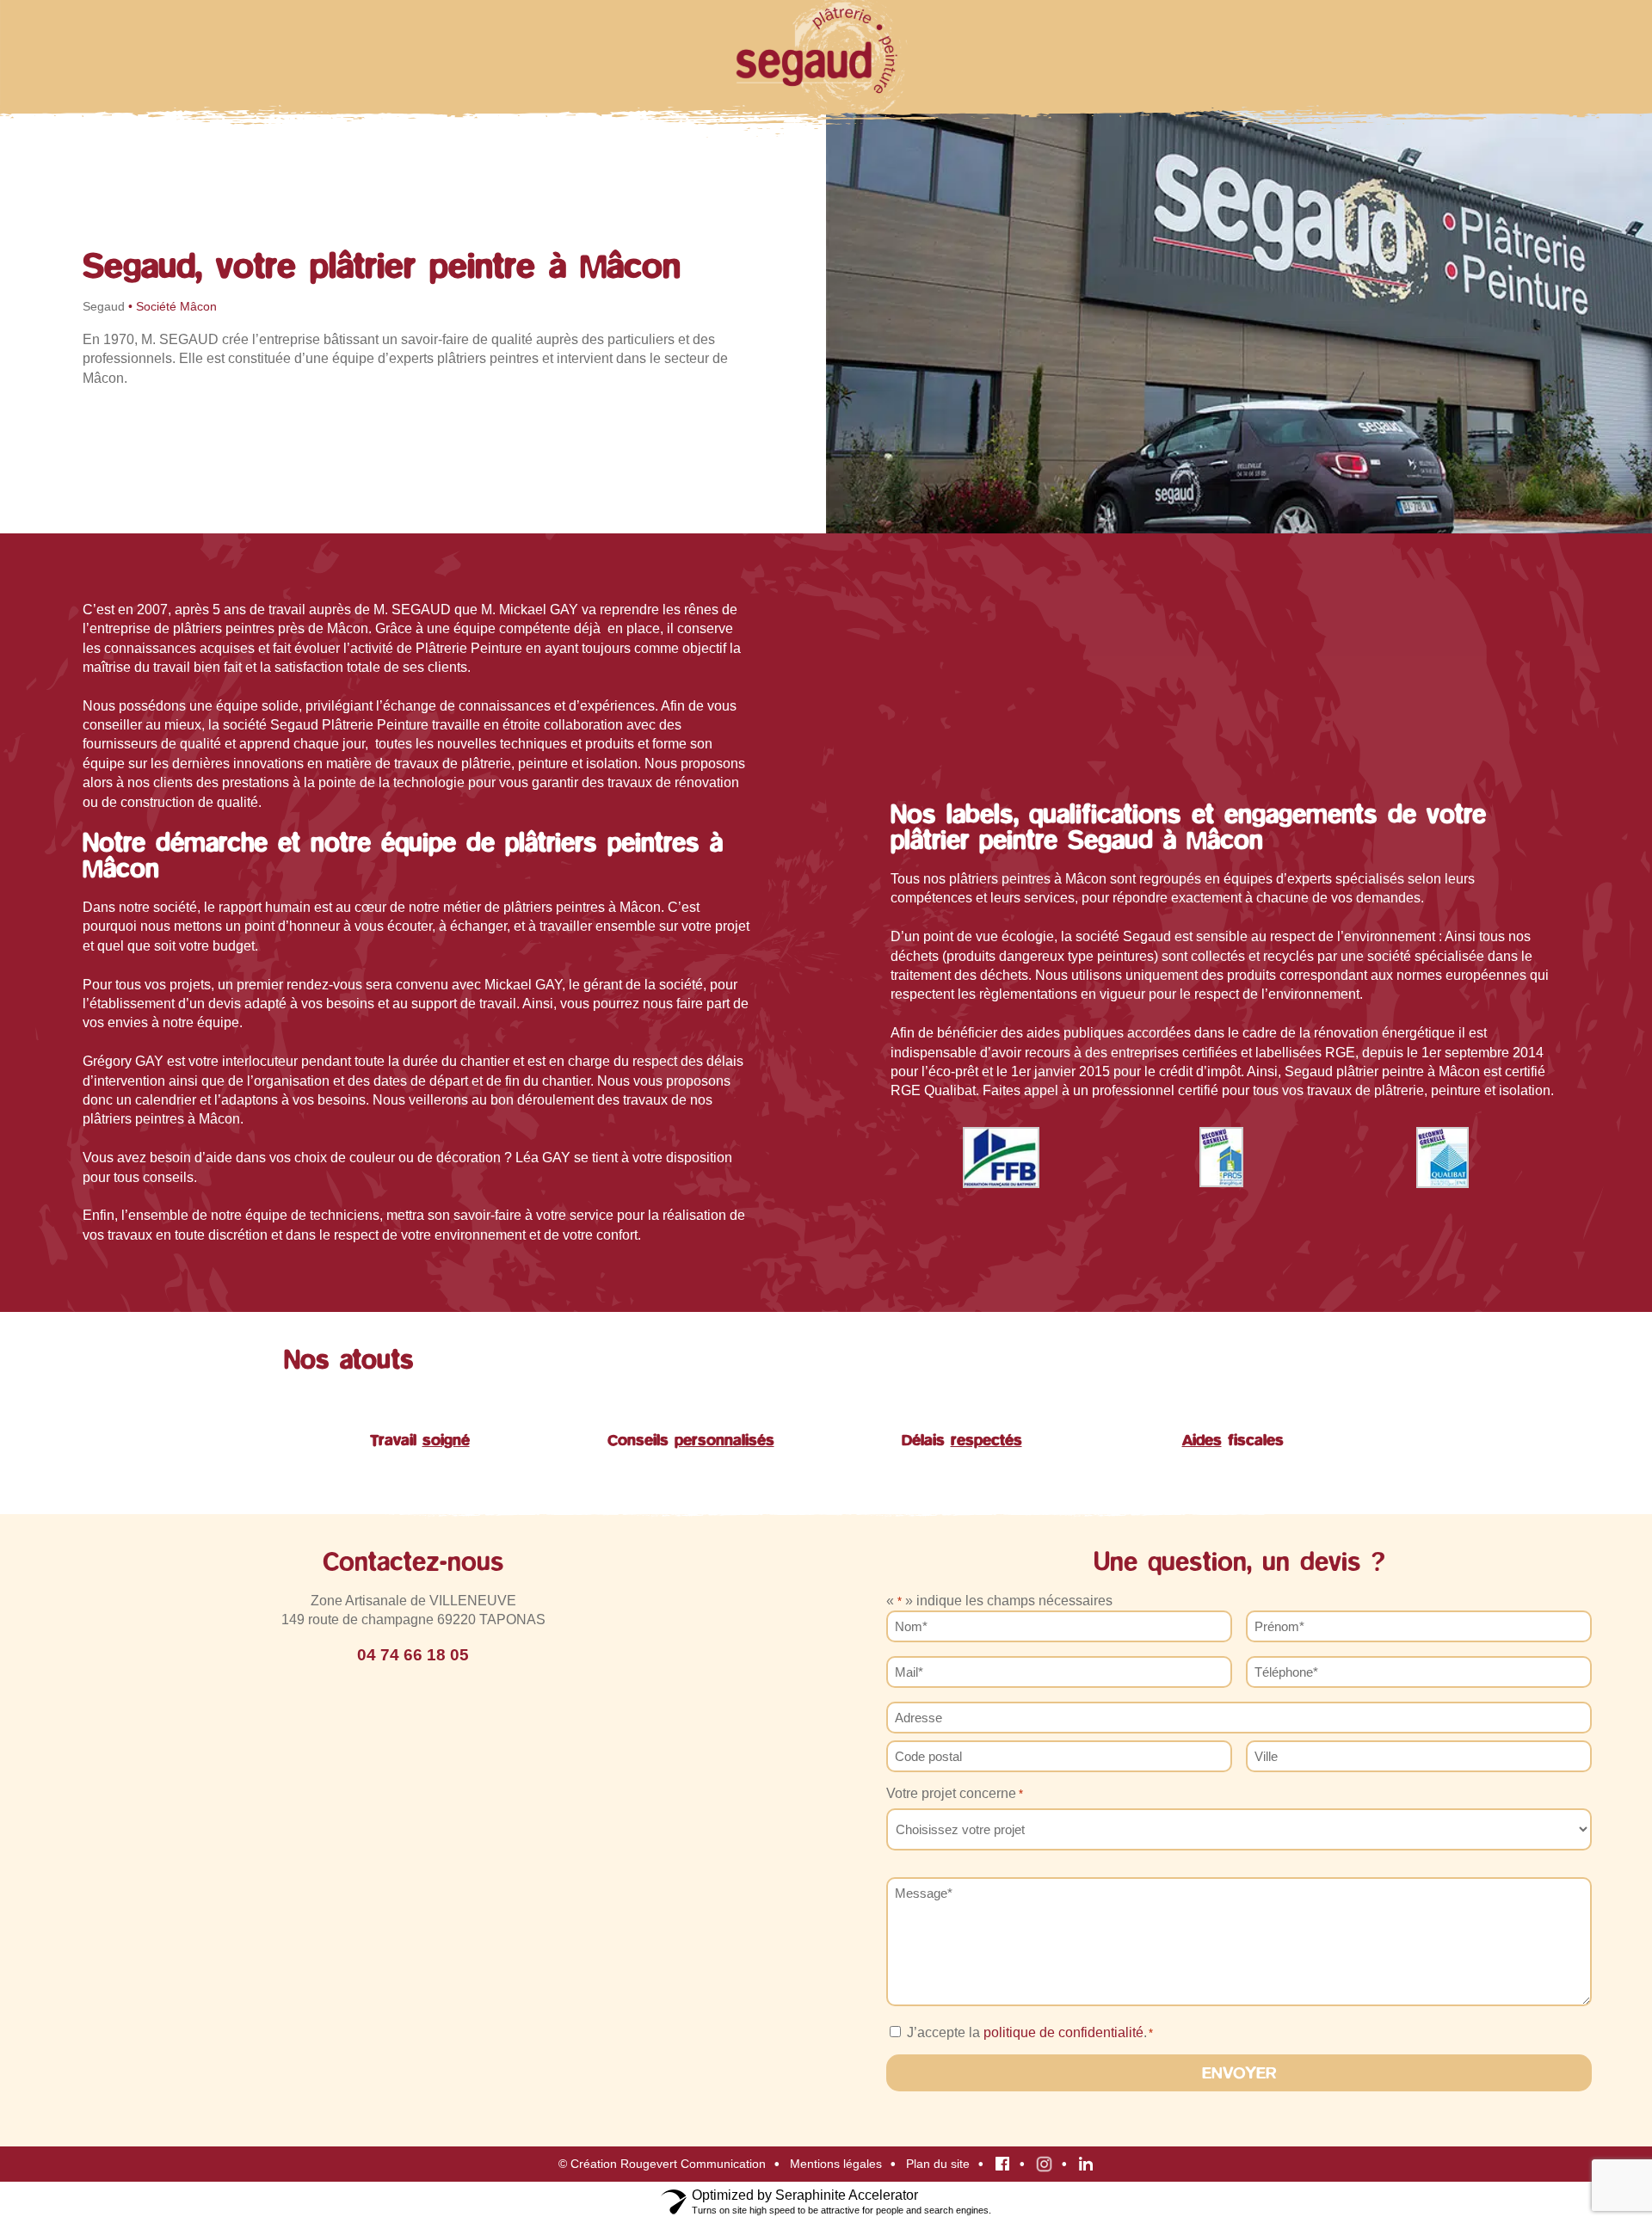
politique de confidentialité (1063, 2032)
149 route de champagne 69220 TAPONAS (413, 1620)
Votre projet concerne (955, 1793)
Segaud (104, 307)
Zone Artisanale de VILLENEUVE (413, 1601)
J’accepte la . (1030, 2032)
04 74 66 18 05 (413, 1655)
